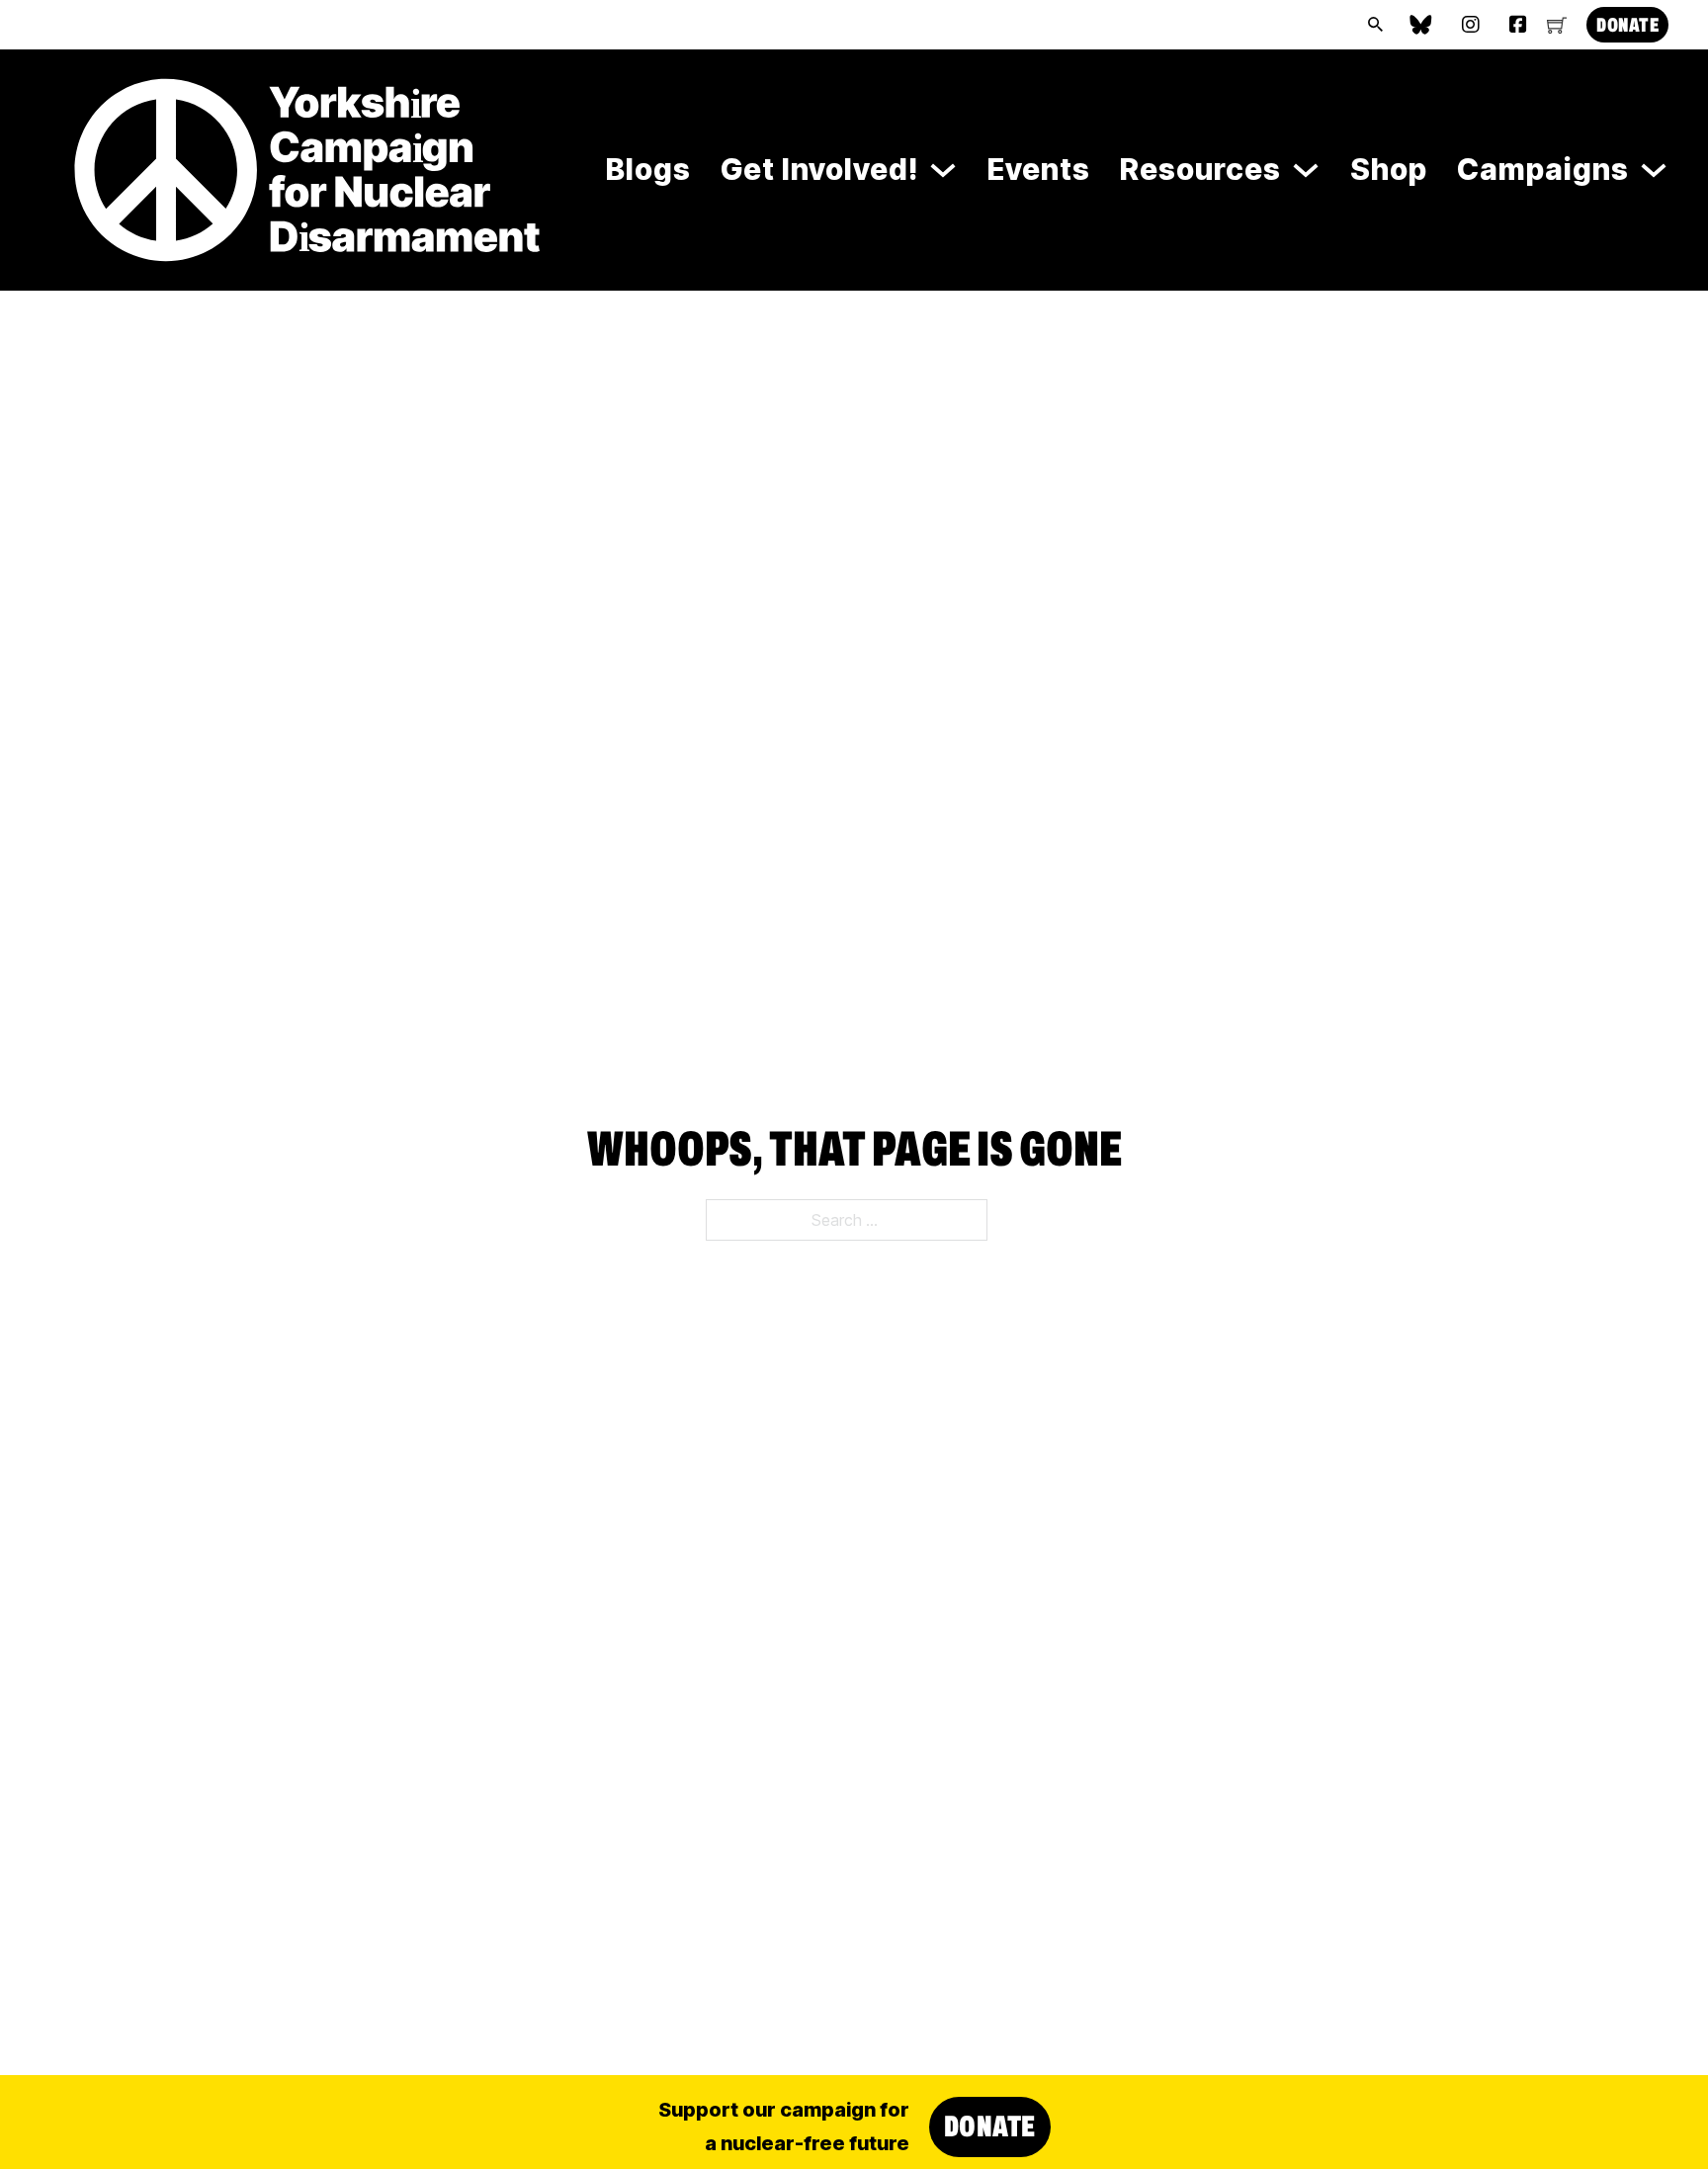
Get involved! (819, 169)
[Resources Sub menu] (1306, 170)
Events (1039, 169)
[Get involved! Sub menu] (943, 170)
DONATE (1627, 25)
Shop (1389, 169)
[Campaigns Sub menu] (1654, 170)
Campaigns (1543, 169)
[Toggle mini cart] (1557, 25)
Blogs (648, 169)
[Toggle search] (1375, 25)
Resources (1200, 169)
